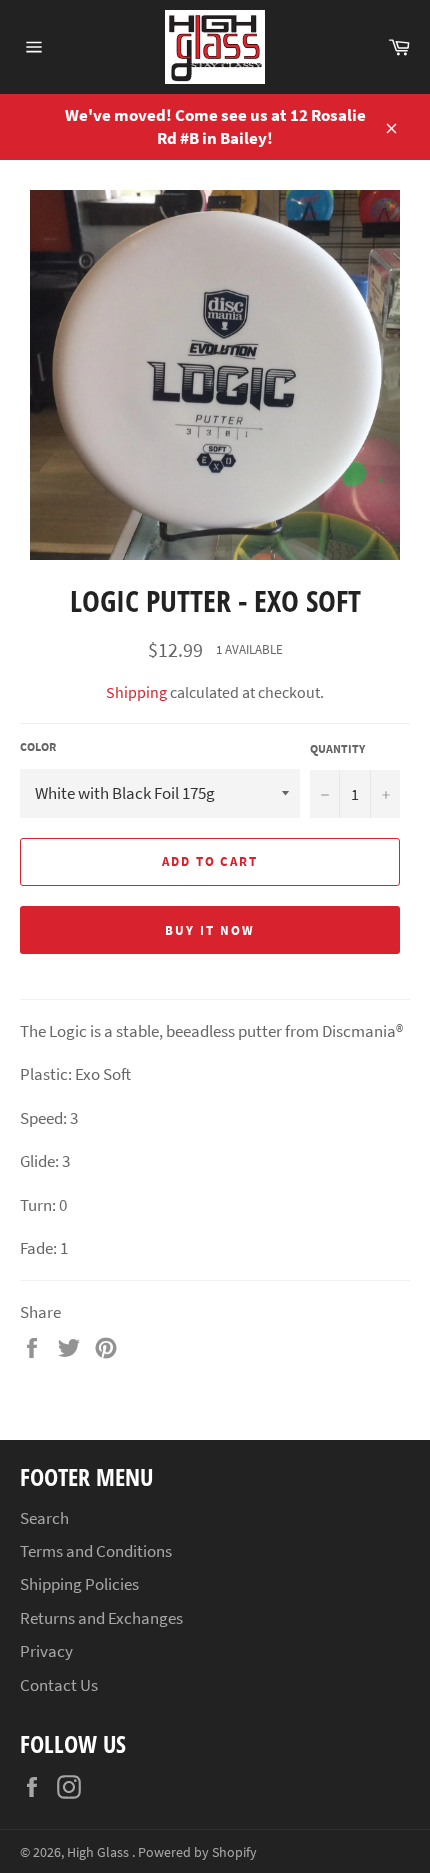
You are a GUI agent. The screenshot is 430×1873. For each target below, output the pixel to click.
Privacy (46, 1651)
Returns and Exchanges (101, 1618)
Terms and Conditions (96, 1551)
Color (38, 746)
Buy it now (210, 930)
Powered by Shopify (197, 1852)
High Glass (99, 1852)
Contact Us (59, 1685)
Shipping (136, 692)
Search (44, 1518)
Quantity (337, 748)
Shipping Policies (79, 1584)
